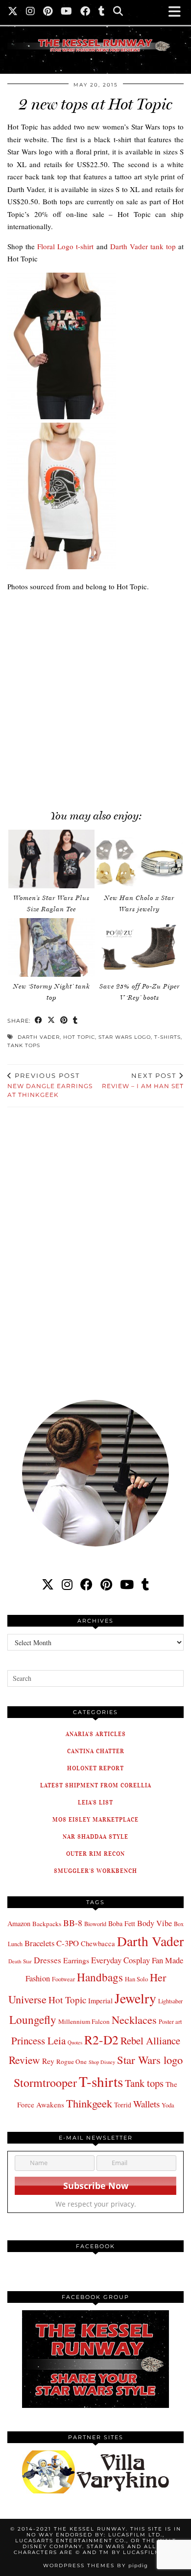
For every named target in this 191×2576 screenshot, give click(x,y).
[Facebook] (85, 12)
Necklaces (134, 2019)
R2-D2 (101, 2039)
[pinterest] (106, 1584)
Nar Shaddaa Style (95, 1836)
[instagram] (67, 1584)
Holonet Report (95, 1768)
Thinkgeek (89, 2103)
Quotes (75, 2042)
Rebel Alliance (150, 2040)
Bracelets (39, 1943)
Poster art (170, 2021)
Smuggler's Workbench (95, 1871)
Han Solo (136, 1979)
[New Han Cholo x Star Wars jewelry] (140, 859)
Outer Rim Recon (95, 1854)
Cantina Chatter (96, 1751)
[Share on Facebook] (39, 1021)
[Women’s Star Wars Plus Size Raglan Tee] (51, 859)
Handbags (100, 1977)
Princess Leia (38, 2040)
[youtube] (127, 1584)
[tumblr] (102, 12)
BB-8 (73, 1923)
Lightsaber (170, 2001)
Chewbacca (98, 1943)
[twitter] (48, 1584)
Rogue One (72, 2061)
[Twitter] (13, 12)
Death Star (20, 1961)
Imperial (100, 2001)
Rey (48, 2061)
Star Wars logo (125, 1037)
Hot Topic (79, 1037)
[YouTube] (67, 12)
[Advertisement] (95, 695)
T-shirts (167, 1037)
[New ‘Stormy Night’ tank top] (51, 947)
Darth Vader (39, 1037)
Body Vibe (155, 1923)
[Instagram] (31, 12)
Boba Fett (122, 1923)
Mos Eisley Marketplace (95, 1819)
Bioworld (95, 1924)
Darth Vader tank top (143, 246)
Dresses (48, 1960)
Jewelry (135, 1998)
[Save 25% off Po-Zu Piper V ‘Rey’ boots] (140, 947)
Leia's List (95, 1802)
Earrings (76, 1960)
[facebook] (86, 1584)
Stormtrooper (45, 2082)
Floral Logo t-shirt (65, 246)
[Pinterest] (48, 12)
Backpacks (47, 1924)
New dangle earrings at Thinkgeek (50, 1085)
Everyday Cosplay (120, 1960)
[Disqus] (95, 1247)
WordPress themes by (95, 2565)
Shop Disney (102, 2062)
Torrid (123, 2105)
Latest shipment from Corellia (96, 1785)
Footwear (63, 1979)
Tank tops (24, 1045)
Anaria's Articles (96, 1734)
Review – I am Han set (143, 1081)
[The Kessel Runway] (95, 33)
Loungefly (33, 2019)
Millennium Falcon (84, 2021)
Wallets (146, 2104)
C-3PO (68, 1943)
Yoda (168, 2105)
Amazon (19, 1923)
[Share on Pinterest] (64, 1021)
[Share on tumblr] (75, 1021)
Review (24, 2060)
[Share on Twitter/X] (51, 1021)
